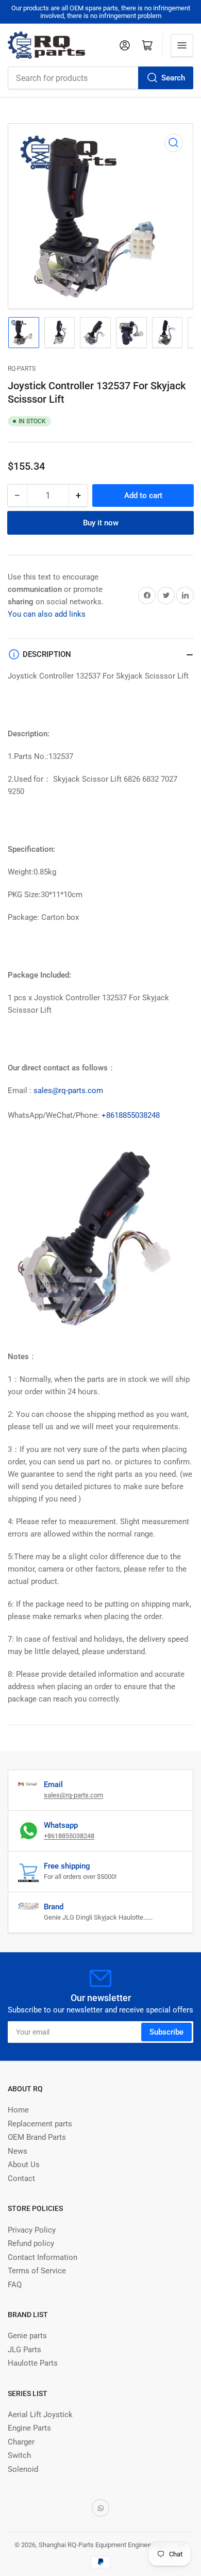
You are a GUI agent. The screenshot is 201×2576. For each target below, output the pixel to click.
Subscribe (166, 2032)
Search (173, 78)
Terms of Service (37, 2271)
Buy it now (101, 523)
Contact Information (43, 2257)
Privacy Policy (32, 2230)
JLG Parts (24, 2350)
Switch (19, 2455)
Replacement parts (40, 2124)
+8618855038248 (131, 1115)
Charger (21, 2442)
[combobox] (100, 78)
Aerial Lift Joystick (40, 2415)
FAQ (15, 2285)
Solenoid (23, 2469)
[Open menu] (182, 45)
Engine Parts (29, 2428)
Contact (21, 2178)
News (18, 2151)
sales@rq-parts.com (68, 1091)
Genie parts (27, 2336)
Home (18, 2110)
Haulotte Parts (33, 2363)
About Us (24, 2165)
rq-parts (22, 369)
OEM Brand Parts (37, 2137)
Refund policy (31, 2243)
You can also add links (47, 614)
